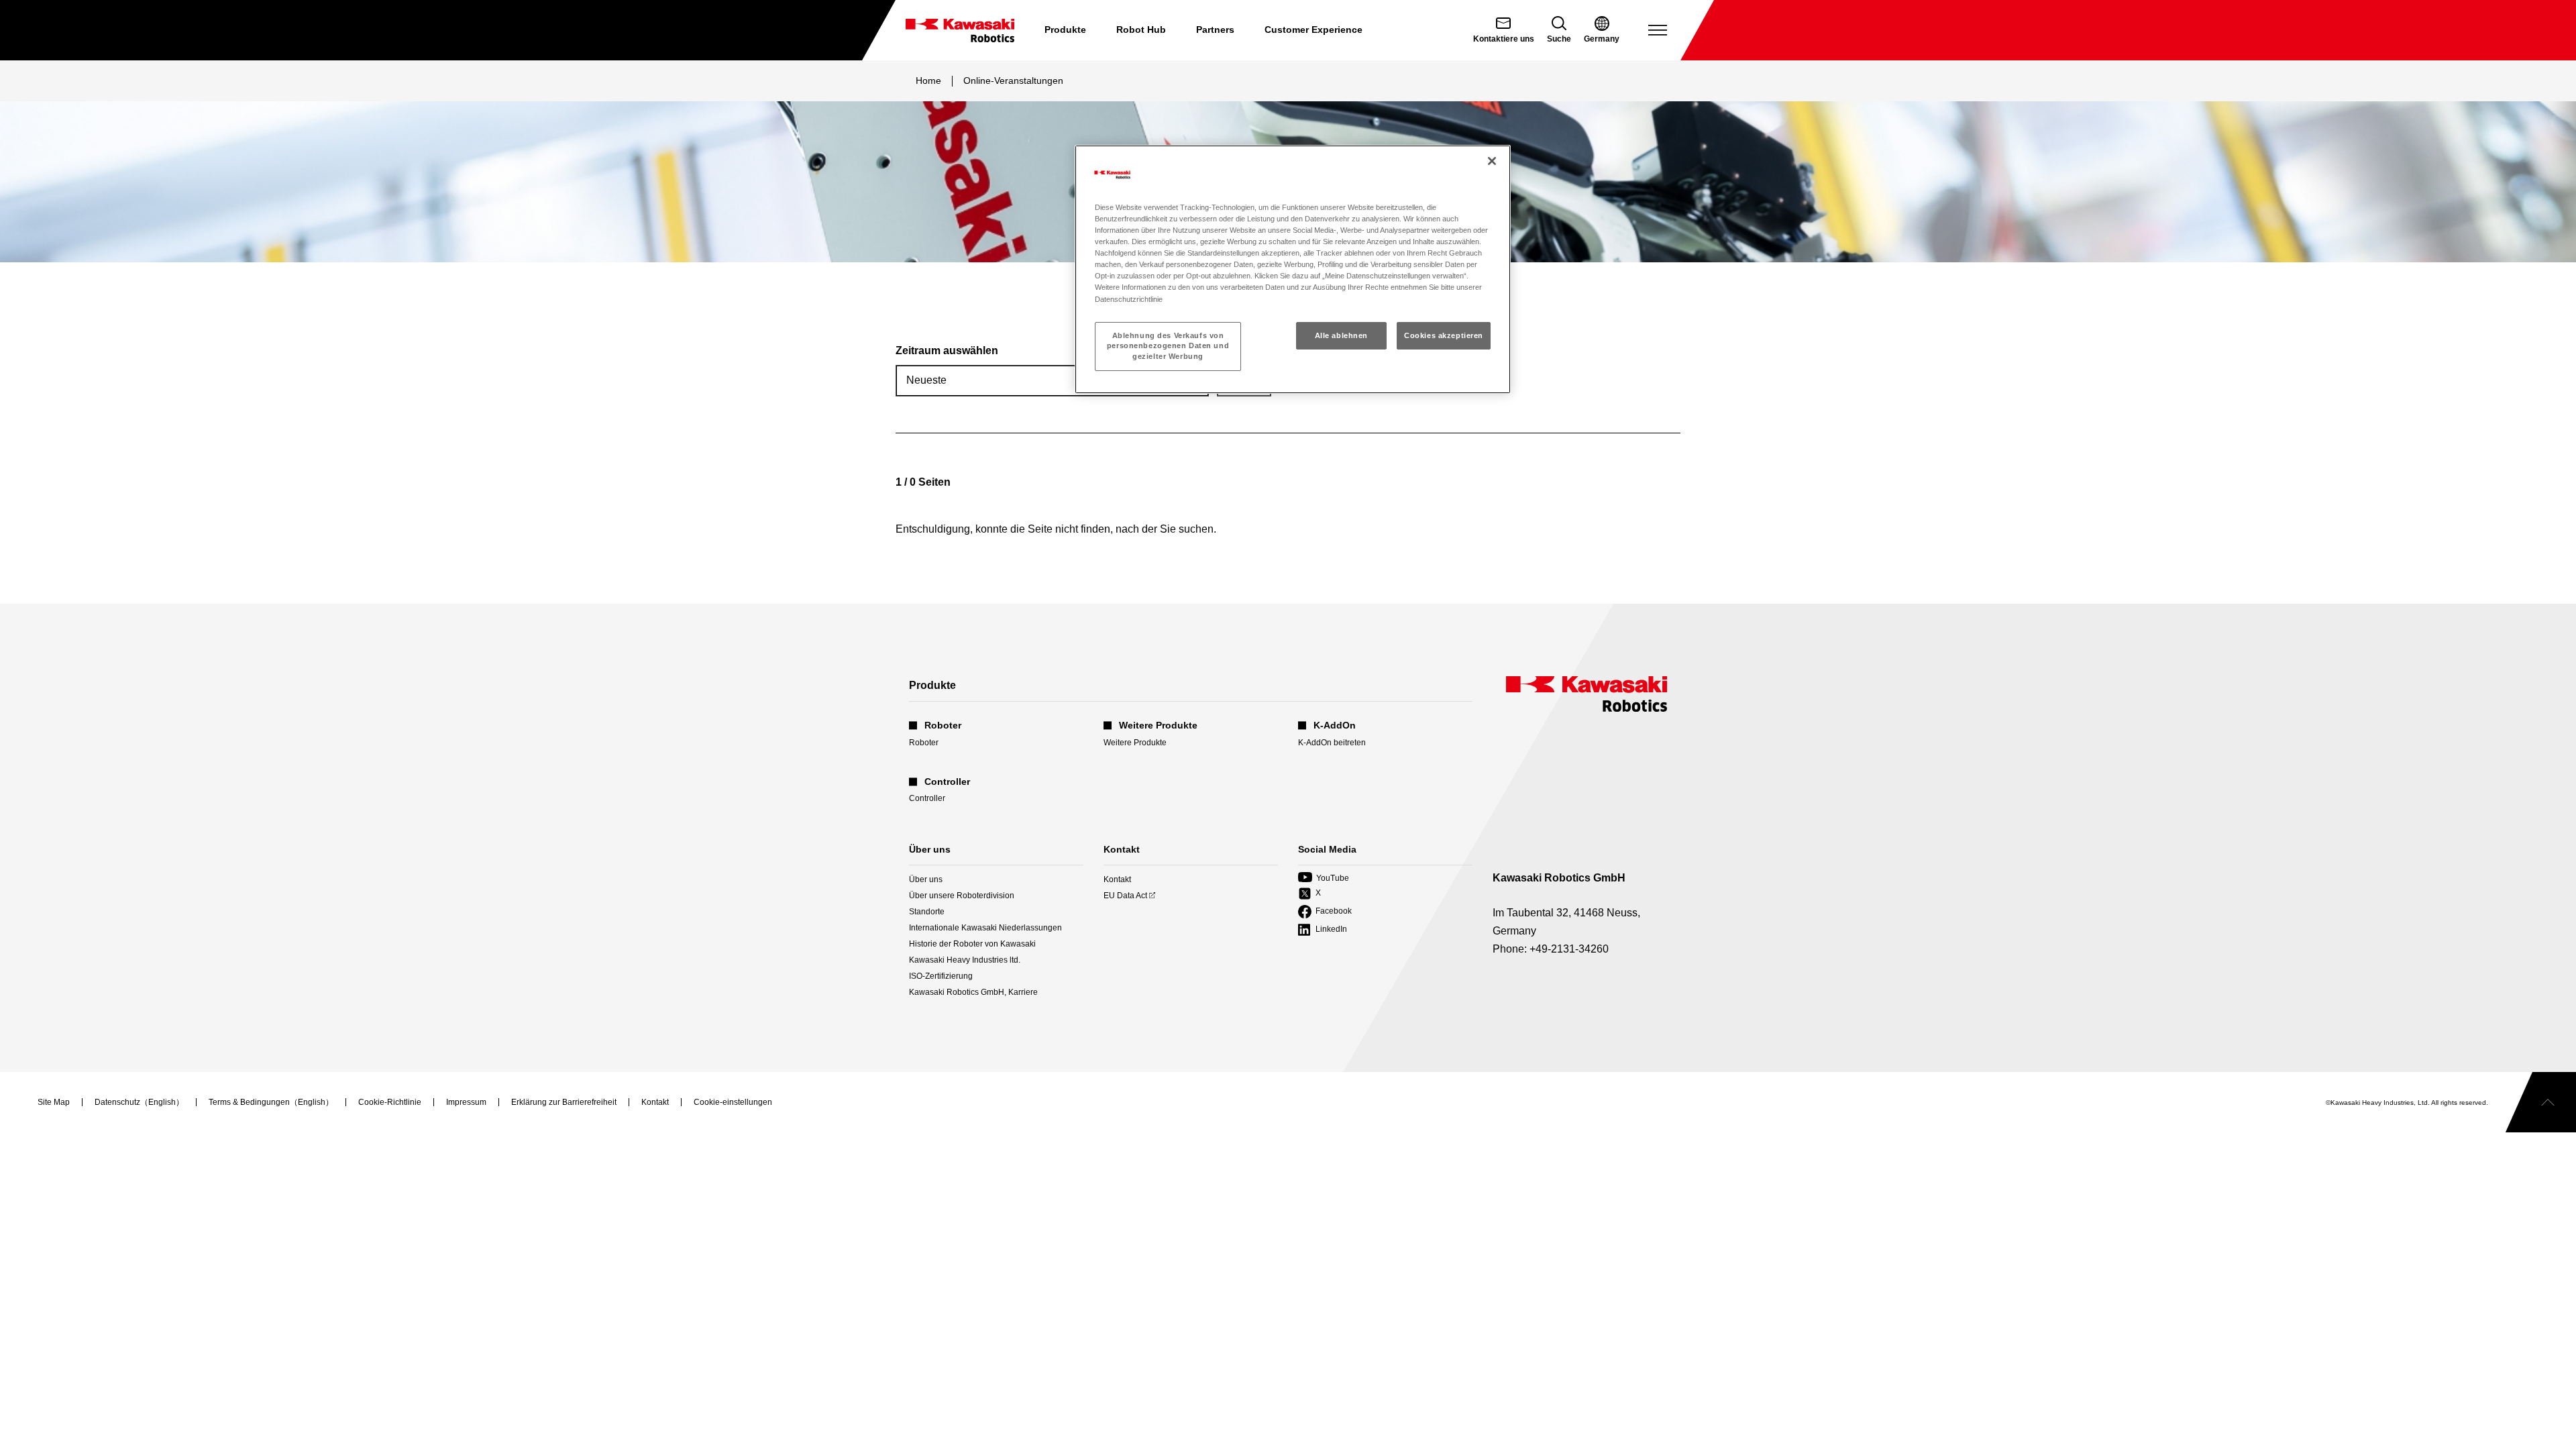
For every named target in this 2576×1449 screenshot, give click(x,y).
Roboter (924, 743)
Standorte (927, 912)
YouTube (1324, 878)
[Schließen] (1492, 161)
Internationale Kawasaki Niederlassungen (985, 928)
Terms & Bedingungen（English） (271, 1103)
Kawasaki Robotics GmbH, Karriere (973, 992)
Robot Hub (1141, 30)
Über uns (926, 879)
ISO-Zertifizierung (941, 976)
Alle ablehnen (1341, 335)
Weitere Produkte (1135, 743)
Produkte (1065, 30)
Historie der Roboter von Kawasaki (972, 944)
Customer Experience (1313, 30)
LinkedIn (1323, 930)
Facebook (1325, 912)
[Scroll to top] (2541, 1102)
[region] (1293, 269)
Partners (1215, 30)
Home (928, 80)
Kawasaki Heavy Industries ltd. (965, 960)
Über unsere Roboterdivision (962, 896)
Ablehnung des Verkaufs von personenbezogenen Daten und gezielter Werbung (1168, 346)
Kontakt (1117, 879)
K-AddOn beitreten (1332, 743)
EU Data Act (1125, 896)
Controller (927, 798)
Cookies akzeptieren (1444, 335)
